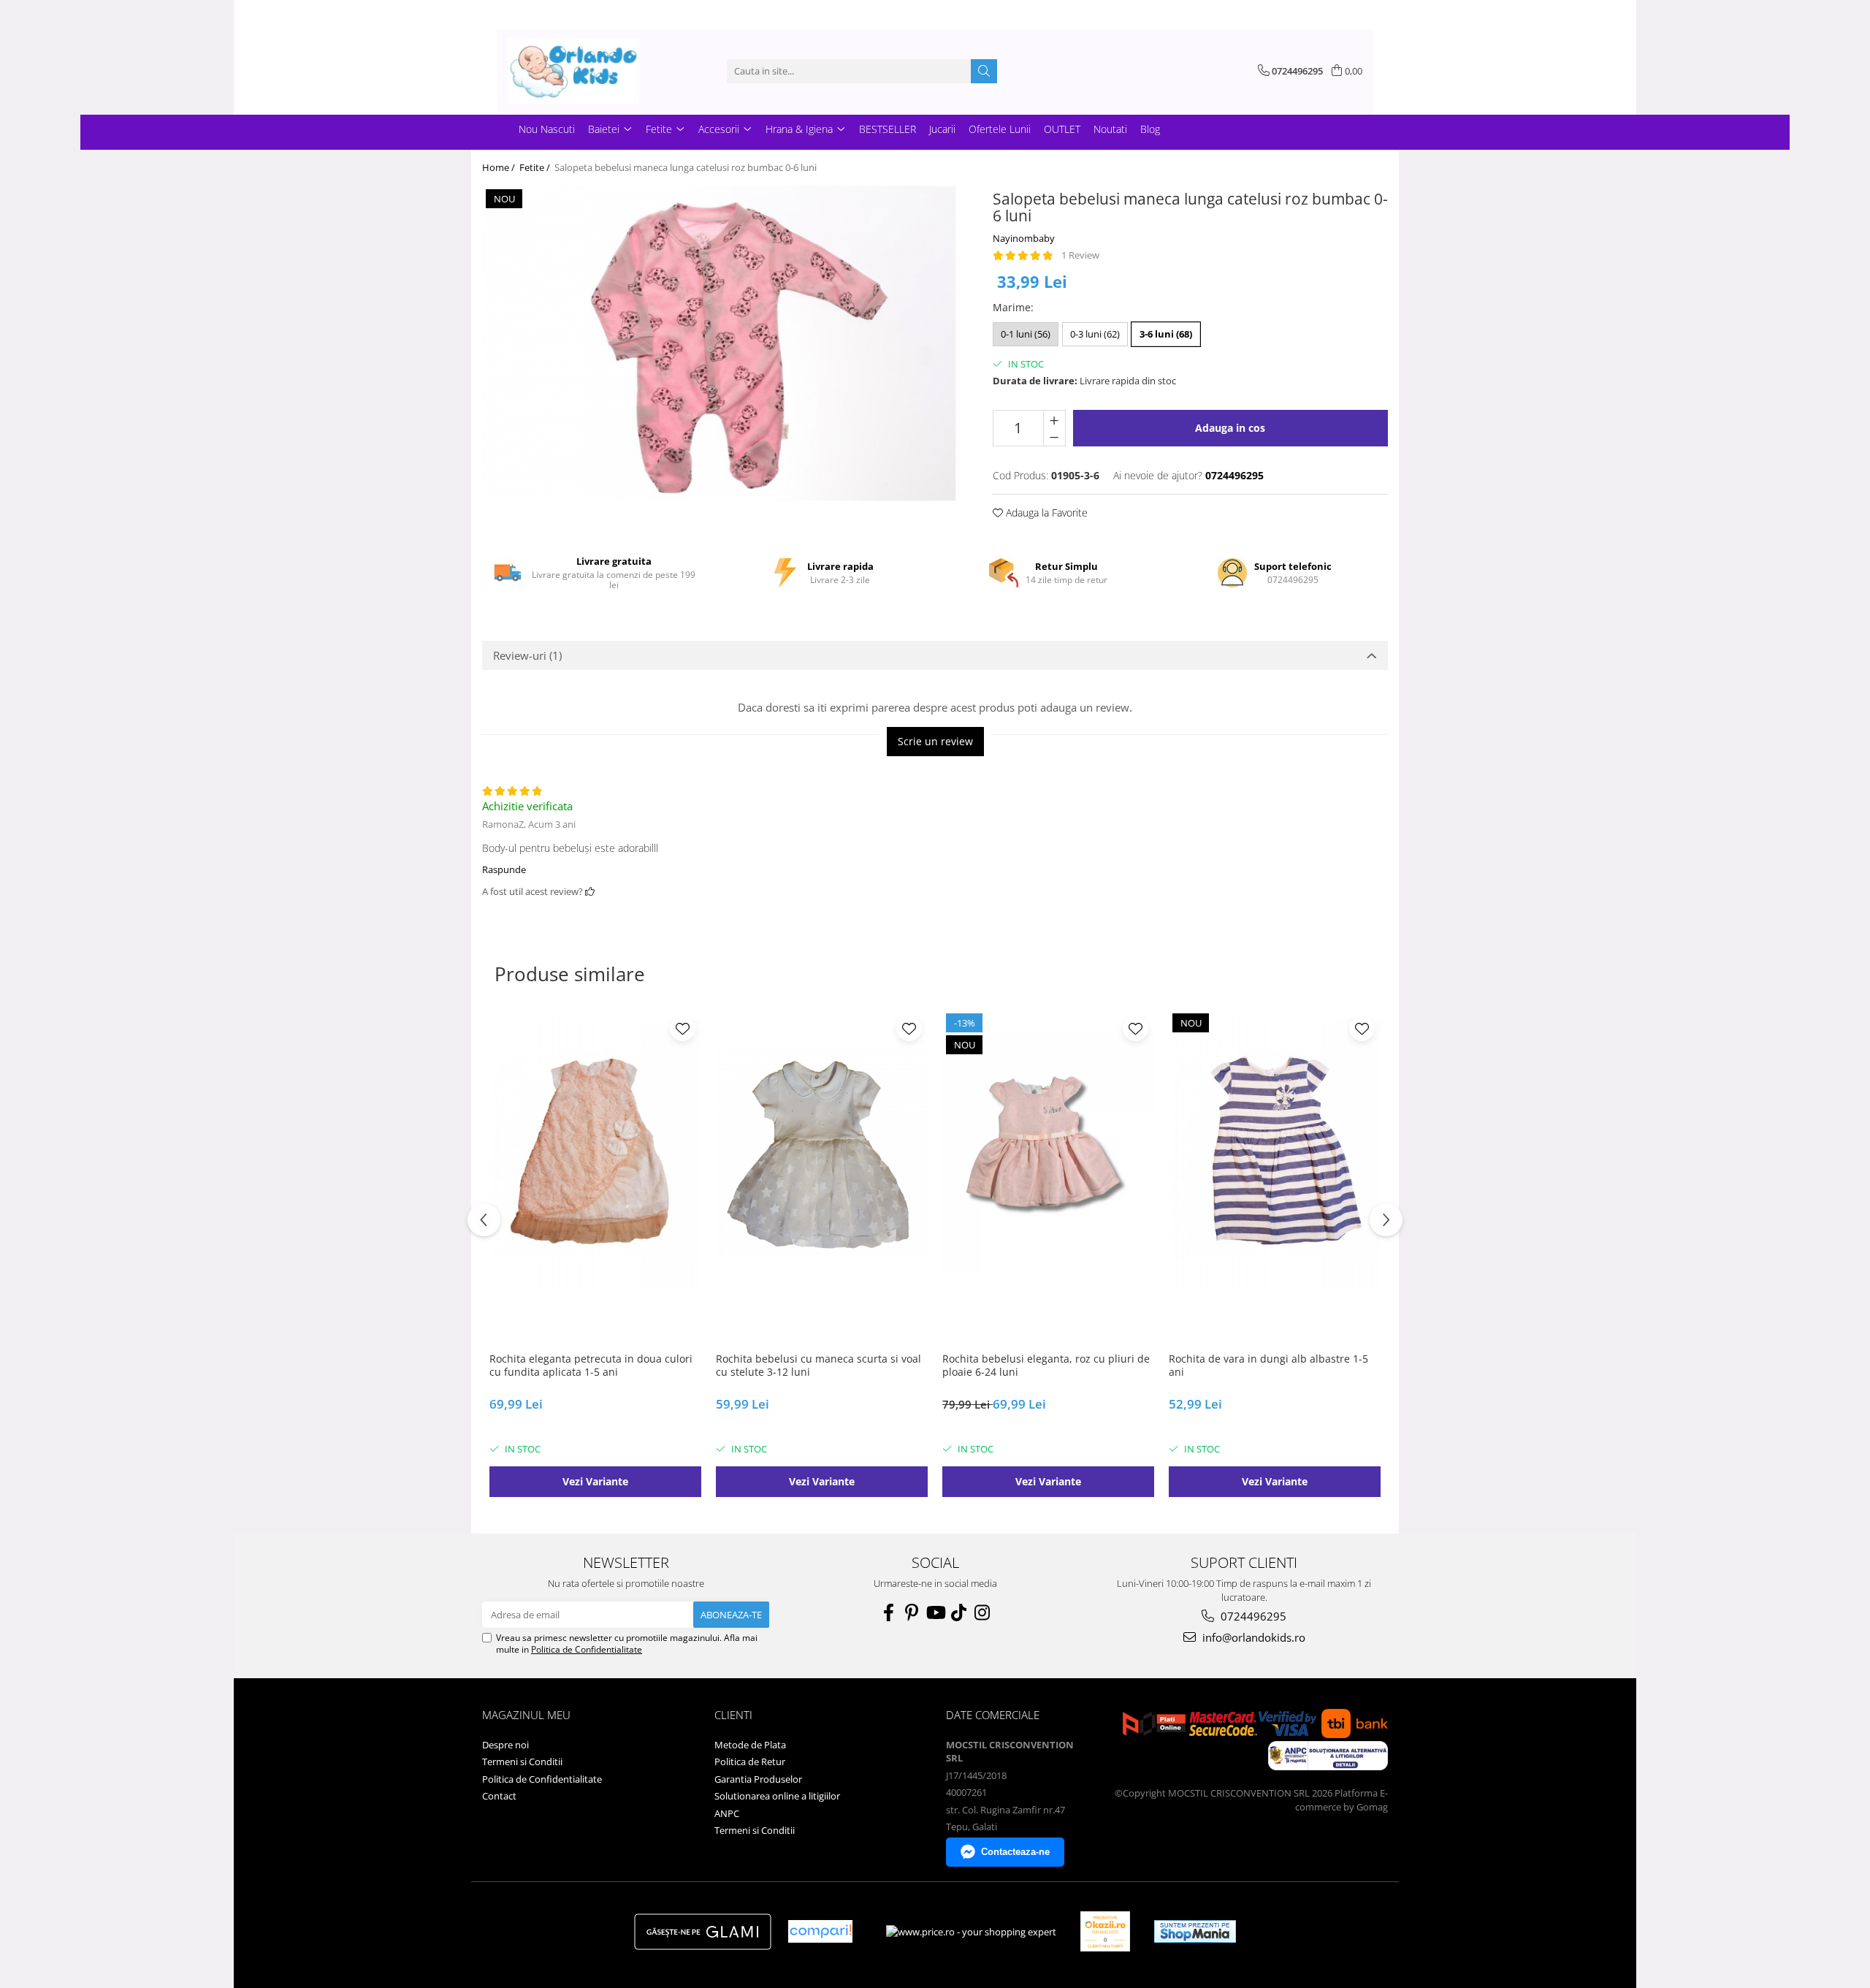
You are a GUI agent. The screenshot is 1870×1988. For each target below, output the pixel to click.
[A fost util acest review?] (590, 891)
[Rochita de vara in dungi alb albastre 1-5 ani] (1275, 1153)
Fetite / (536, 167)
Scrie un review (935, 741)
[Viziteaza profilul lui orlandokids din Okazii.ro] (1105, 1931)
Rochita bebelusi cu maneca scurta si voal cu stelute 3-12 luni (818, 1366)
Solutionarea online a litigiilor (777, 1796)
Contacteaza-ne (1015, 1852)
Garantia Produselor (758, 1779)
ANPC (727, 1813)
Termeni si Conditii (522, 1762)
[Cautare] (984, 71)
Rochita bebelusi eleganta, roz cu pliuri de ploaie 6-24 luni (1046, 1366)
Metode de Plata (750, 1745)
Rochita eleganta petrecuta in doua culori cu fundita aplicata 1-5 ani (591, 1366)
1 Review (1080, 255)
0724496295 (1252, 1616)
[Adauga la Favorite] (683, 1028)
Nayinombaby (1024, 238)
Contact (499, 1796)
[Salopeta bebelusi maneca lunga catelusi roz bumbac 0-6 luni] (719, 343)
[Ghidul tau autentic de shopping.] (820, 1931)
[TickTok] (958, 1612)
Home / (500, 167)
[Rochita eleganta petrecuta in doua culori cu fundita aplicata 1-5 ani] (595, 1153)
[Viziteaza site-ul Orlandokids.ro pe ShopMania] (1195, 1931)
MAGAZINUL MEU (526, 1715)
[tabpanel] (719, 343)
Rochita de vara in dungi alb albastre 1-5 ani (1268, 1366)
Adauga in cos (1230, 428)
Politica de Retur (750, 1762)
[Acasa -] (581, 71)
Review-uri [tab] (527, 655)
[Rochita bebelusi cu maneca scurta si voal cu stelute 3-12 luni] (822, 1153)
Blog (1150, 129)
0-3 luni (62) (1095, 334)
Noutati (1110, 129)
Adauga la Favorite (1045, 513)
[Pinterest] (912, 1612)
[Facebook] (888, 1612)
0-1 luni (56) (1026, 334)
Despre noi (505, 1745)
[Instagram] (982, 1612)
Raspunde (504, 869)
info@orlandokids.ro (1252, 1637)
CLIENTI (733, 1715)
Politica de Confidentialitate (587, 1649)
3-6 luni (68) (1166, 334)
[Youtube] (935, 1612)
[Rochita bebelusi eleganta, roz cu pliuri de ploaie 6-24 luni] (1048, 1153)
